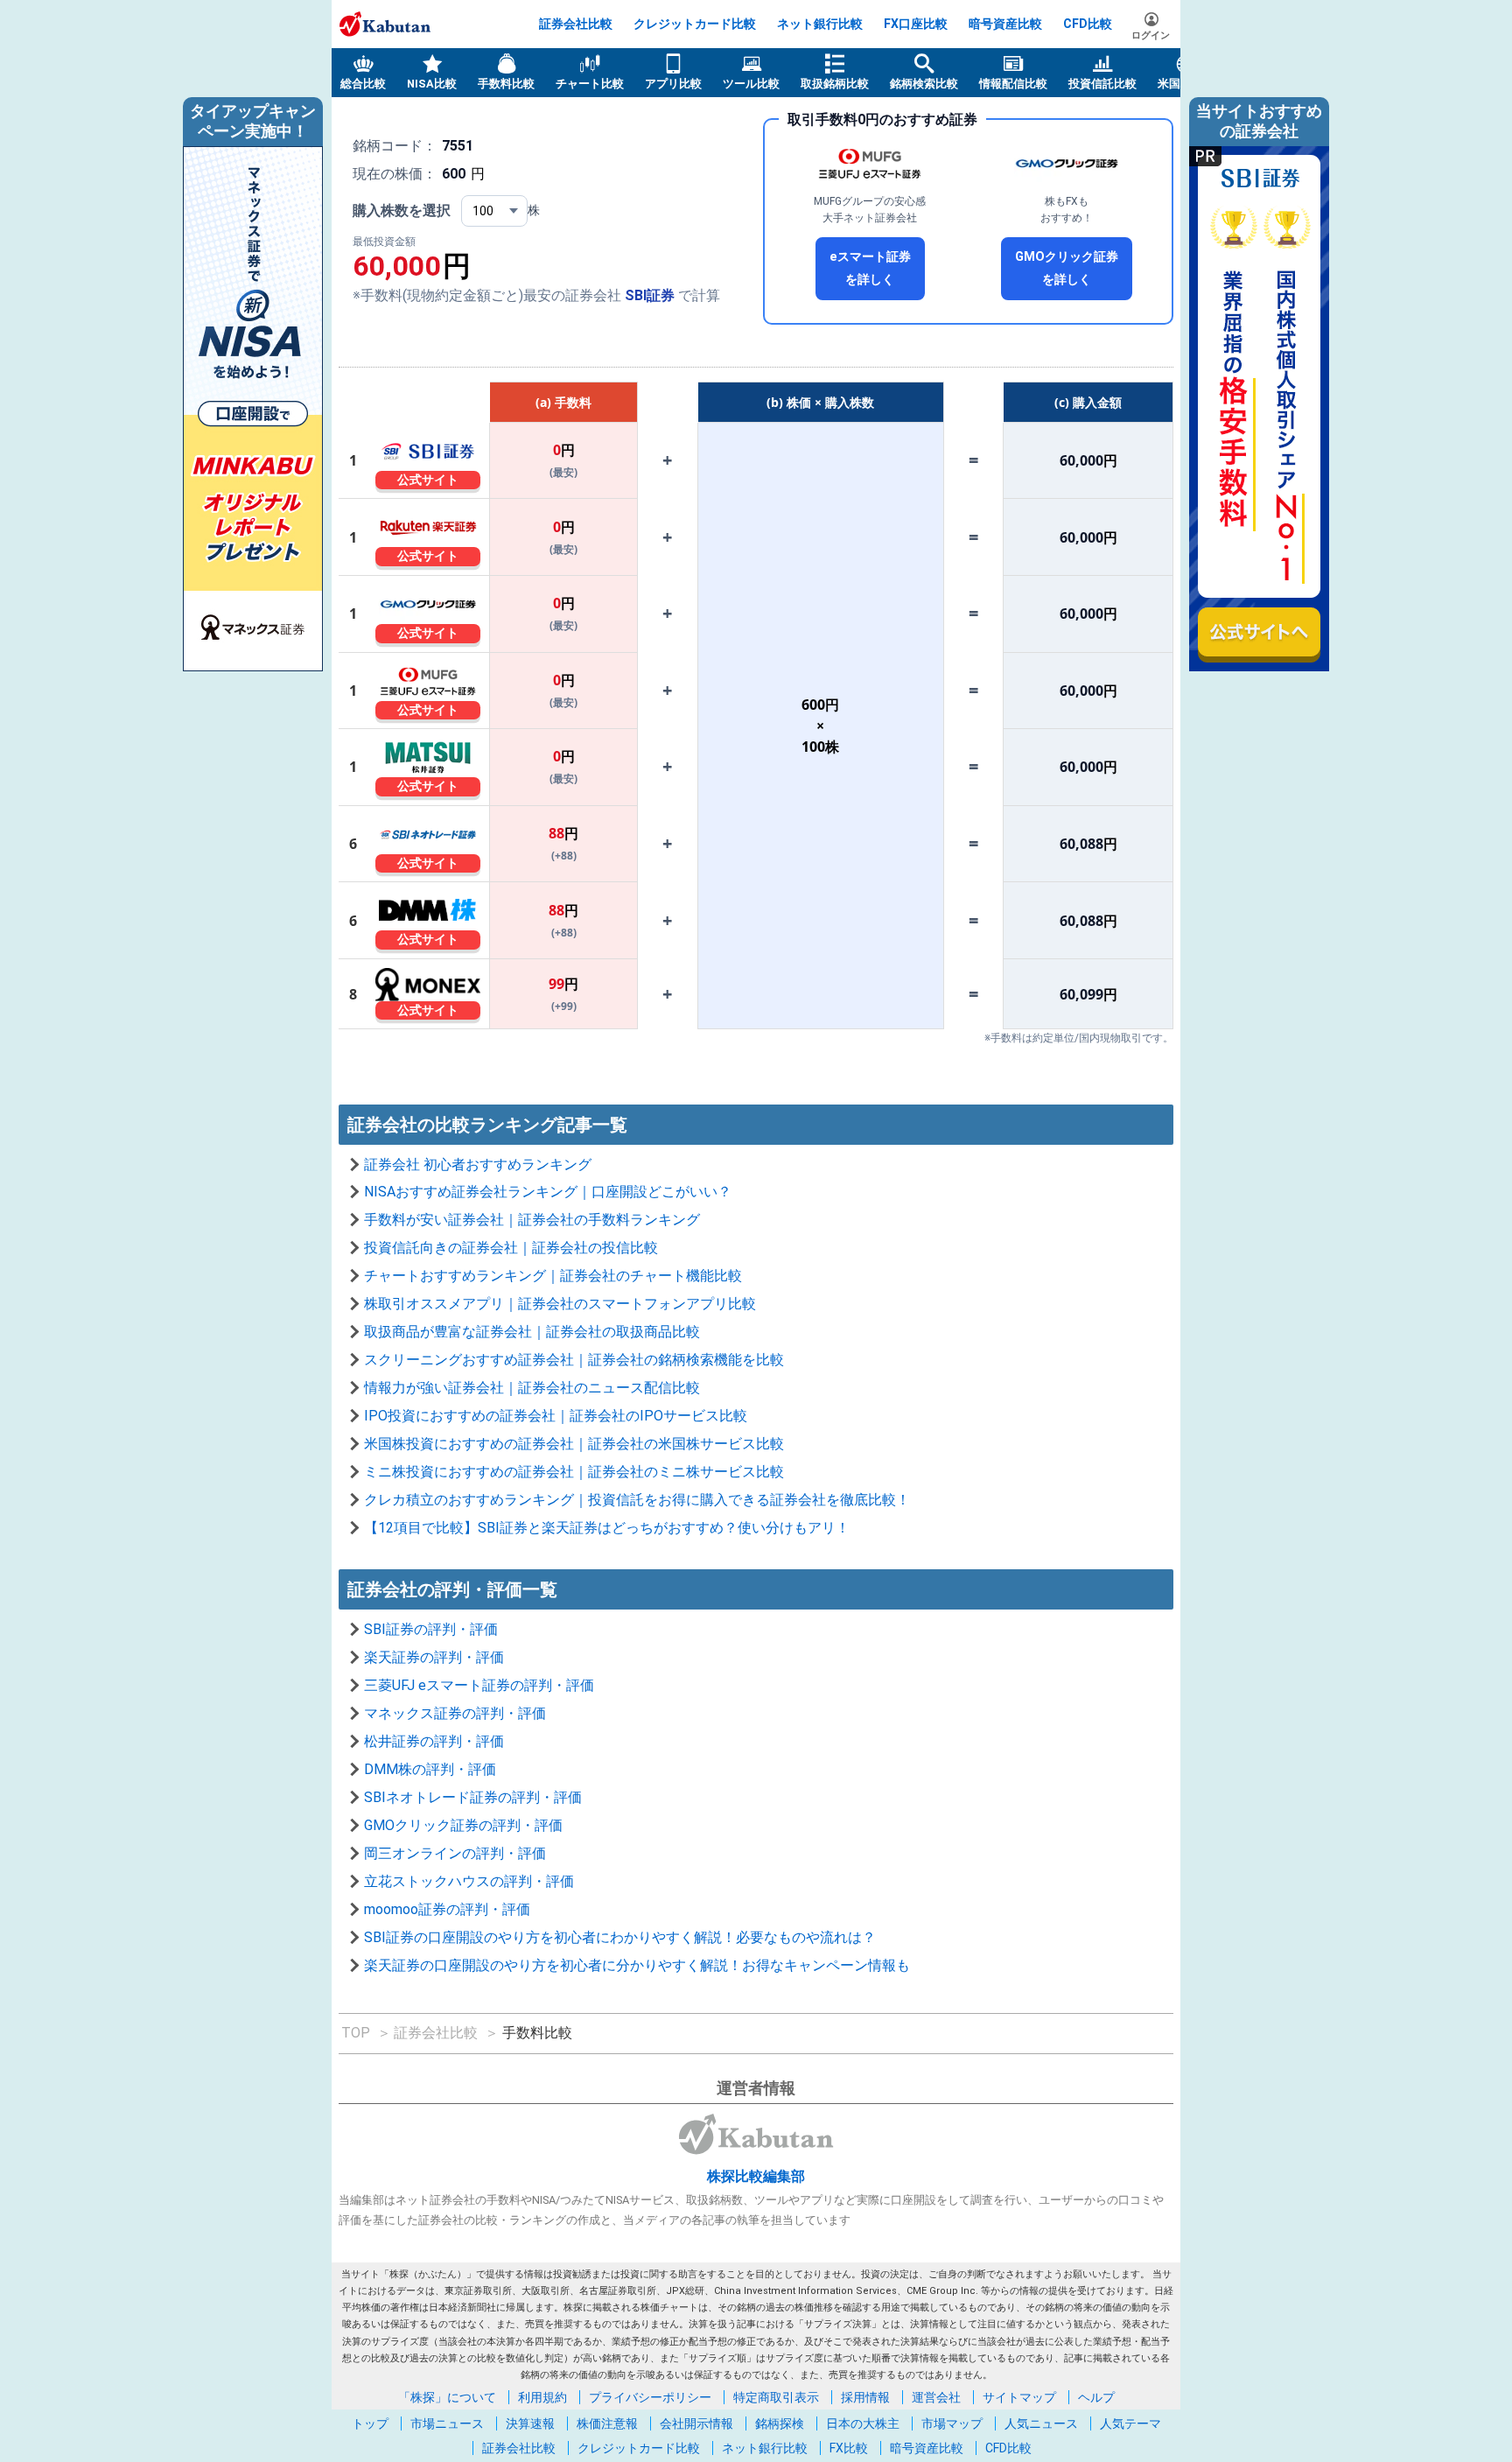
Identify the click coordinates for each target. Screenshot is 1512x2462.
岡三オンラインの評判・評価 (455, 1853)
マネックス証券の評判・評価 (455, 1713)
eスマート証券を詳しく (870, 268)
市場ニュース (447, 2423)
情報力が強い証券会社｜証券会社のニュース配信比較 (532, 1388)
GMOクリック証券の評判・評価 (463, 1825)
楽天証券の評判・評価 (434, 1657)
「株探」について (447, 2397)
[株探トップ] (385, 24)
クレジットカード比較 (695, 24)
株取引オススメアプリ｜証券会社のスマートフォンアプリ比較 (560, 1304)
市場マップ (952, 2423)
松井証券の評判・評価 (434, 1741)
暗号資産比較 (1005, 24)
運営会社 (936, 2397)
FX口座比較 (916, 24)
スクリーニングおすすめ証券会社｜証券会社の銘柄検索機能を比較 (574, 1360)
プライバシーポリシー (650, 2397)
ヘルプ (1096, 2397)
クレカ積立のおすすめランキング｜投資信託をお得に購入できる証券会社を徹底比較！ (637, 1500)
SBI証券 (650, 295)
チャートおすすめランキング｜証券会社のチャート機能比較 (553, 1276)
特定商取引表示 (776, 2397)
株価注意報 (607, 2423)
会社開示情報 (696, 2423)
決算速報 (530, 2423)
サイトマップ (1019, 2397)
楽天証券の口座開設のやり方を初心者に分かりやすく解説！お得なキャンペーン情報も (637, 1965)
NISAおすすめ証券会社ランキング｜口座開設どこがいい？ (548, 1192)
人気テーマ (1130, 2423)
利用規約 (542, 2397)
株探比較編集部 (756, 2176)
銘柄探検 (780, 2423)
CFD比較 (1088, 24)
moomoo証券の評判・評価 (447, 1909)
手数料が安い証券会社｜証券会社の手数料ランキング (532, 1220)
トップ (370, 2423)
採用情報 (865, 2397)
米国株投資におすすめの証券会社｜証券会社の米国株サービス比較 (574, 1444)
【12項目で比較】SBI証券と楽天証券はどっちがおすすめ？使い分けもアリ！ (607, 1528)
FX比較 (849, 2448)
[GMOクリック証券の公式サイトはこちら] (1067, 164)
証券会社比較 (576, 24)
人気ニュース (1041, 2423)
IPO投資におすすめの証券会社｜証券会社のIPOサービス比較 (556, 1416)
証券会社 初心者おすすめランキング (478, 1164)
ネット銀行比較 (820, 24)
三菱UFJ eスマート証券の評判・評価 (479, 1685)
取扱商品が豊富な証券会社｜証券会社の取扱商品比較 (532, 1332)
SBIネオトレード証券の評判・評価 (473, 1797)
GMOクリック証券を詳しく (1067, 268)
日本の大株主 (863, 2423)
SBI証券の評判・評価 (431, 1629)
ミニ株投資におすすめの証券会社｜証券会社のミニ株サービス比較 (574, 1472)
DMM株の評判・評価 (430, 1769)
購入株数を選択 (402, 210)
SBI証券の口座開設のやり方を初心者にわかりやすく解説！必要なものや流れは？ (620, 1937)
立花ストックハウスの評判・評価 (469, 1881)
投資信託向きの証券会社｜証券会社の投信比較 (511, 1248)
